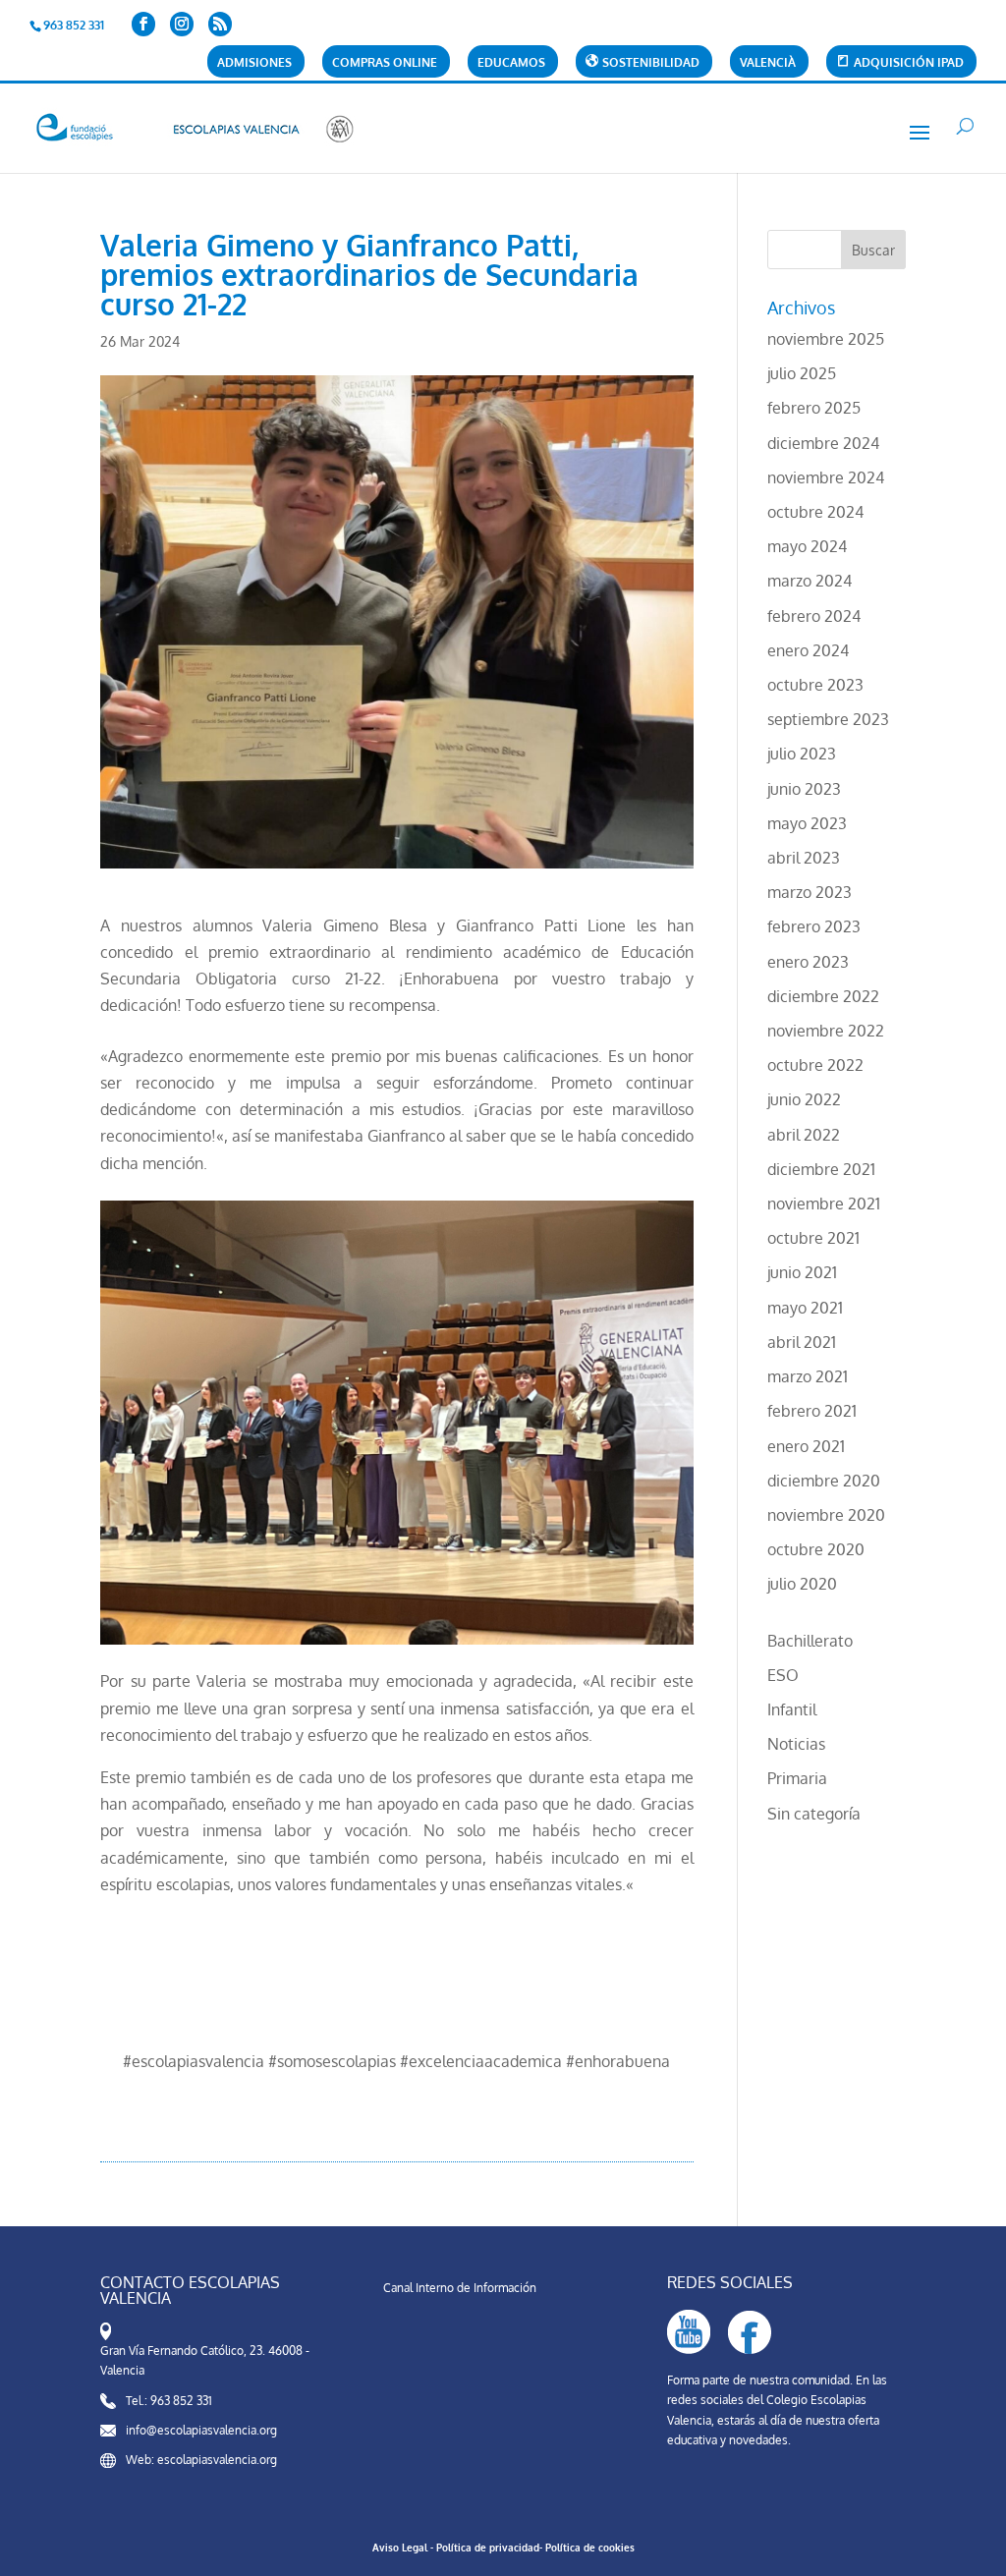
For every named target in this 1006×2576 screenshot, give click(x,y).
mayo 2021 (805, 1308)
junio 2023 (804, 789)
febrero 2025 (814, 408)
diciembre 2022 (823, 996)
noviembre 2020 (826, 1515)
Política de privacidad (488, 2548)
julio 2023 (802, 754)
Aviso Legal (400, 2548)
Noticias (796, 1744)
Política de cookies (590, 2548)
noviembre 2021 (824, 1204)
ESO (783, 1675)
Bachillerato (810, 1641)
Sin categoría (814, 1814)
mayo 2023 (807, 823)
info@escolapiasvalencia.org (201, 2430)
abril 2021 (802, 1342)
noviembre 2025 (826, 339)
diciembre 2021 (821, 1169)
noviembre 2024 (826, 477)
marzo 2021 (808, 1376)
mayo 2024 (807, 546)
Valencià (768, 63)
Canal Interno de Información (460, 2288)
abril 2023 (804, 858)
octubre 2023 (815, 685)
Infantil (792, 1709)
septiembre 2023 (828, 719)
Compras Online (385, 63)
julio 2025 (802, 373)
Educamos (511, 63)
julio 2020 (802, 1584)
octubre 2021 (813, 1238)
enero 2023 (808, 962)
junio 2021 (802, 1272)
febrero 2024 (814, 616)
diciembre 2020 (824, 1481)
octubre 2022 (815, 1065)
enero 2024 (808, 650)
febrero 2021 (812, 1411)
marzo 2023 (810, 892)
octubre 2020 (816, 1549)
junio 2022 (804, 1099)
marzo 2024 (810, 581)
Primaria (797, 1778)
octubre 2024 (815, 512)
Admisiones (254, 63)
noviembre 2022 (826, 1031)
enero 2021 (806, 1446)
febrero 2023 (814, 926)
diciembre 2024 (823, 443)
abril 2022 (804, 1135)
